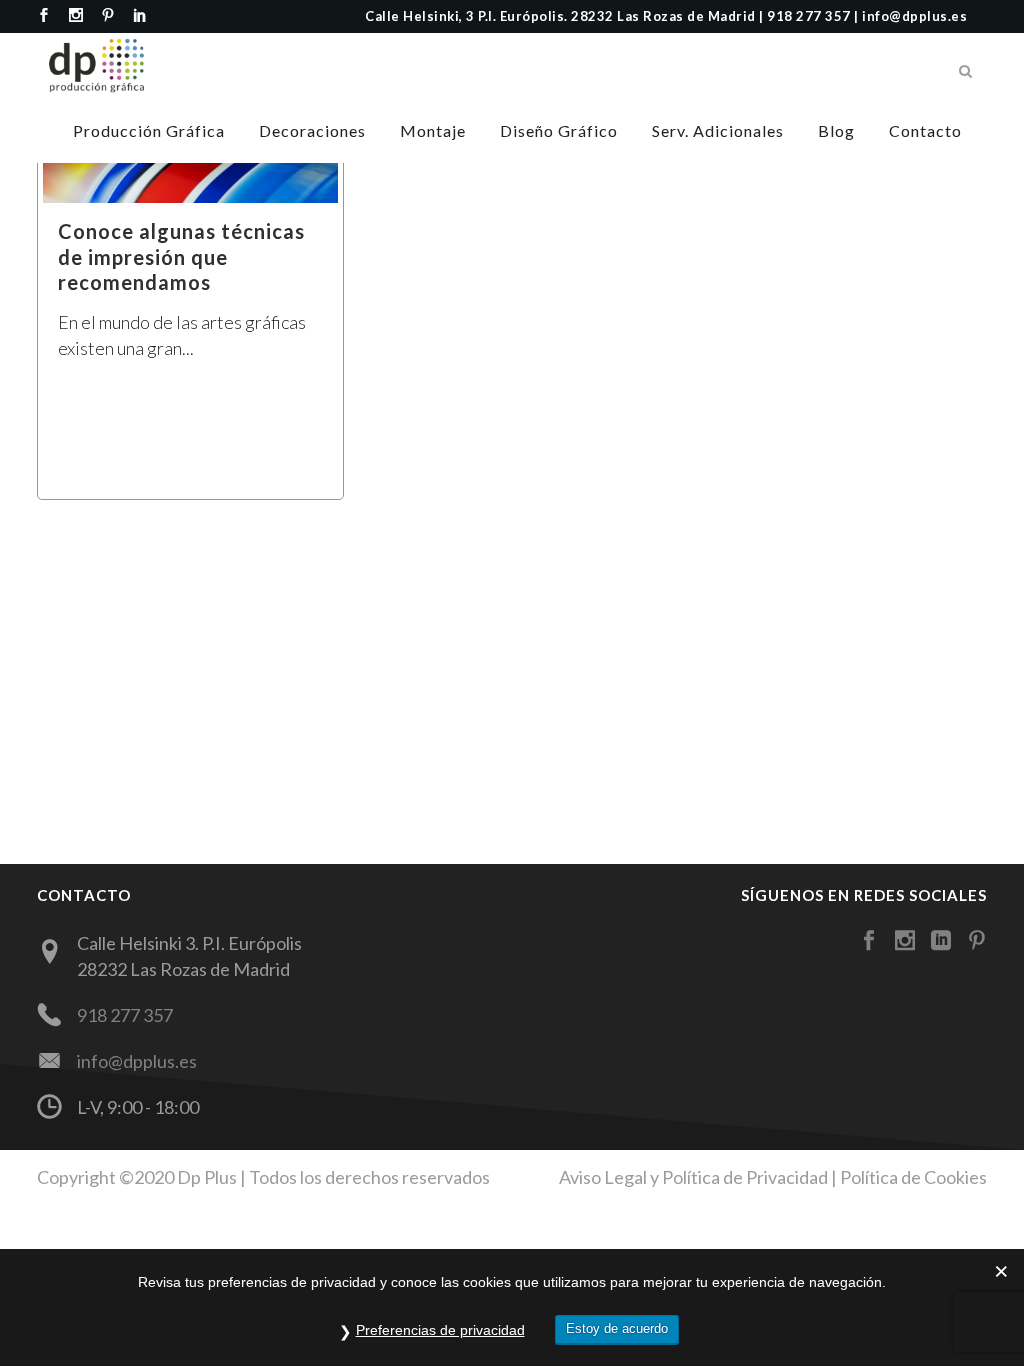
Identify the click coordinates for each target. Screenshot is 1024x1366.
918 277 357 (125, 1015)
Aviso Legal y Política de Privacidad (693, 1177)
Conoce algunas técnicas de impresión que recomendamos (181, 256)
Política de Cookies (913, 1177)
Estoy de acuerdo (617, 1328)
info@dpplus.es (137, 1061)
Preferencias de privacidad (440, 1330)
